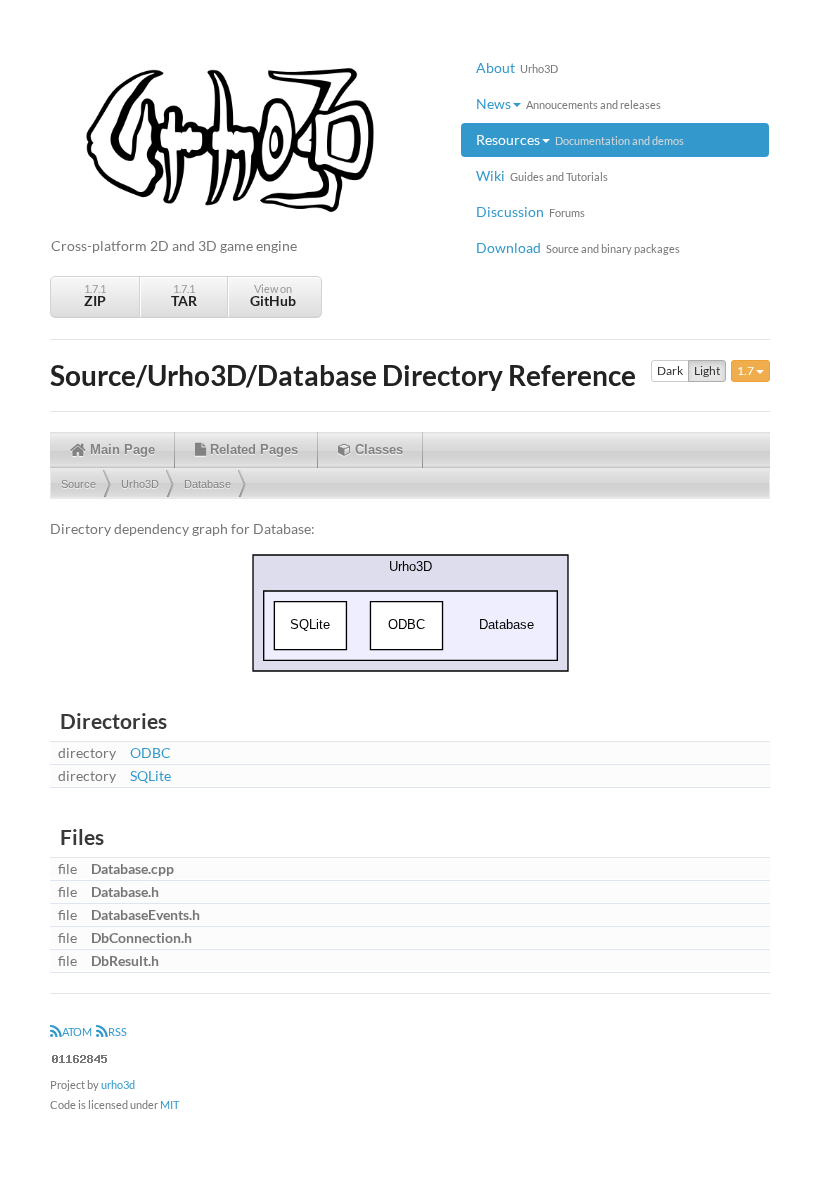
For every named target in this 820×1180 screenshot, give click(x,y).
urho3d (118, 1084)
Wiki (542, 175)
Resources (580, 139)
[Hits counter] (80, 1056)
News (568, 103)
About (517, 67)
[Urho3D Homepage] (230, 138)
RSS (117, 1031)
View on (273, 295)
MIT (169, 1104)
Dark (670, 370)
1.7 (746, 370)
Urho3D (140, 484)
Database (207, 484)
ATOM (77, 1031)
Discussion (530, 211)
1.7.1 (95, 295)
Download (578, 247)
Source (78, 484)
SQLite (150, 775)
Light (707, 370)
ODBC (150, 752)
